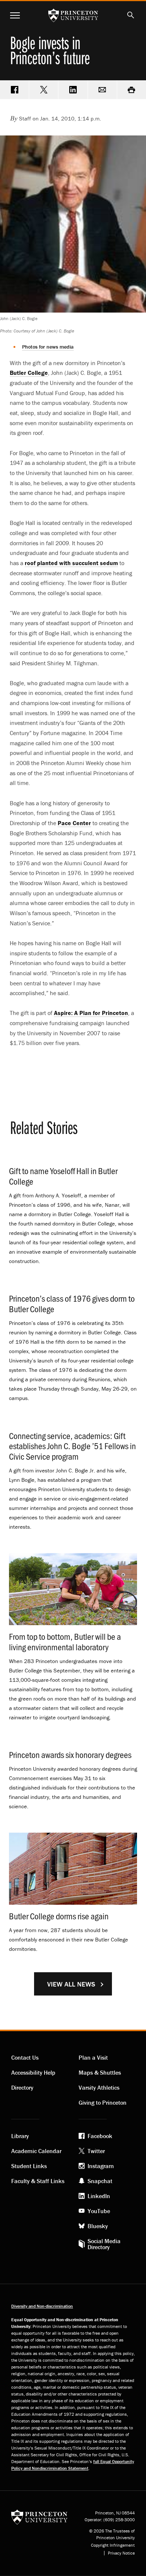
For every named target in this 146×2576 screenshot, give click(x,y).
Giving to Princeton (103, 2102)
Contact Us (25, 2057)
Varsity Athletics (99, 2087)
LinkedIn (99, 2196)
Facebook (100, 2136)
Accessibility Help (33, 2072)
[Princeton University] (39, 2517)
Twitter (96, 2151)
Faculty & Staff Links (38, 2181)
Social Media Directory (104, 2244)
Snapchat (100, 2181)
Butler (29, 373)
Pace (74, 823)
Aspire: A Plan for (91, 1013)
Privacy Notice (121, 2553)
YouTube (99, 2211)
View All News (71, 1984)
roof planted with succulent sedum (71, 563)
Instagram (101, 2166)
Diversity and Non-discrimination (42, 2306)
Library (20, 2136)
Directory (22, 2087)
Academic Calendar (36, 2151)
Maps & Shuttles (100, 2072)
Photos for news (48, 347)
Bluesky (98, 2226)
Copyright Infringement (113, 2545)
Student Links (29, 2166)
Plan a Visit (93, 2057)
